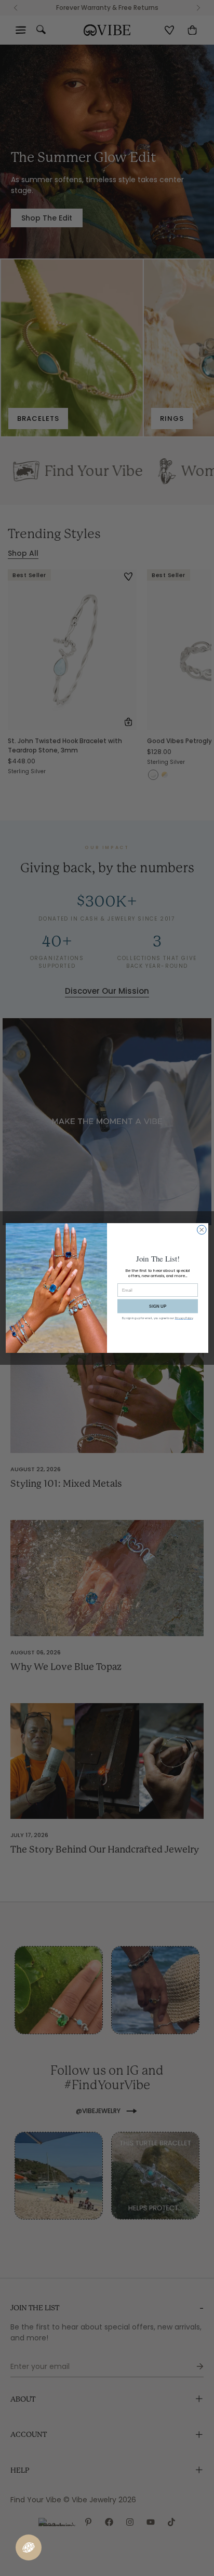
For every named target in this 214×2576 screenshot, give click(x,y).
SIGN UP (158, 1306)
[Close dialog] (202, 1230)
